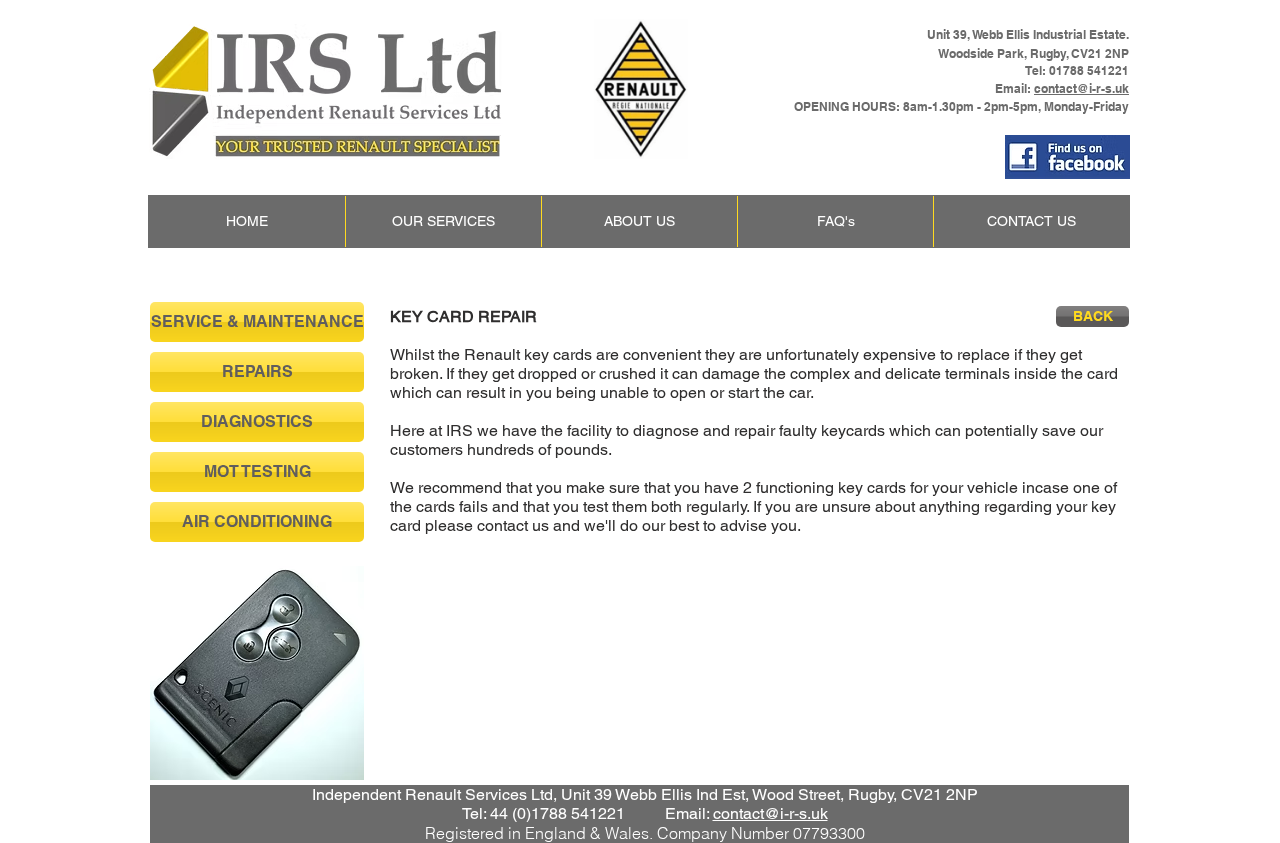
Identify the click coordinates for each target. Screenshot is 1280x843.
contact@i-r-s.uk (1081, 88)
